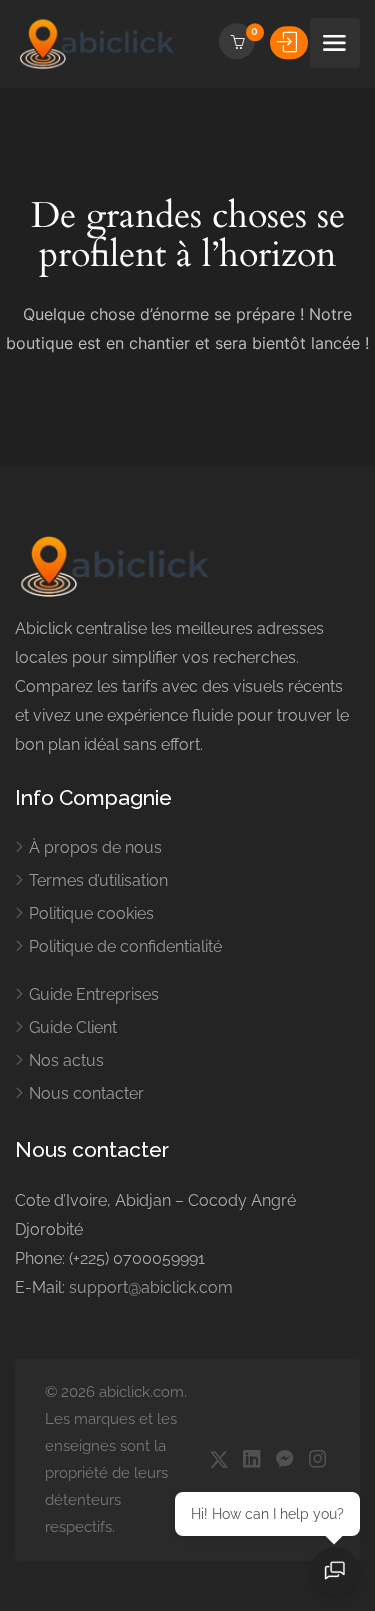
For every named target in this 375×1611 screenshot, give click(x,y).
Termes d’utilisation (98, 880)
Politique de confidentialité (125, 946)
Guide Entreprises (94, 994)
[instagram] (317, 1460)
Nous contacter (86, 1093)
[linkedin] (251, 1460)
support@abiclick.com (151, 1287)
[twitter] (218, 1460)
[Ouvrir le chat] (335, 1571)
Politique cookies (91, 913)
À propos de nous (95, 847)
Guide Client (73, 1027)
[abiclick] (97, 43)
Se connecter (289, 42)
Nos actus (66, 1060)
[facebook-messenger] (284, 1460)
